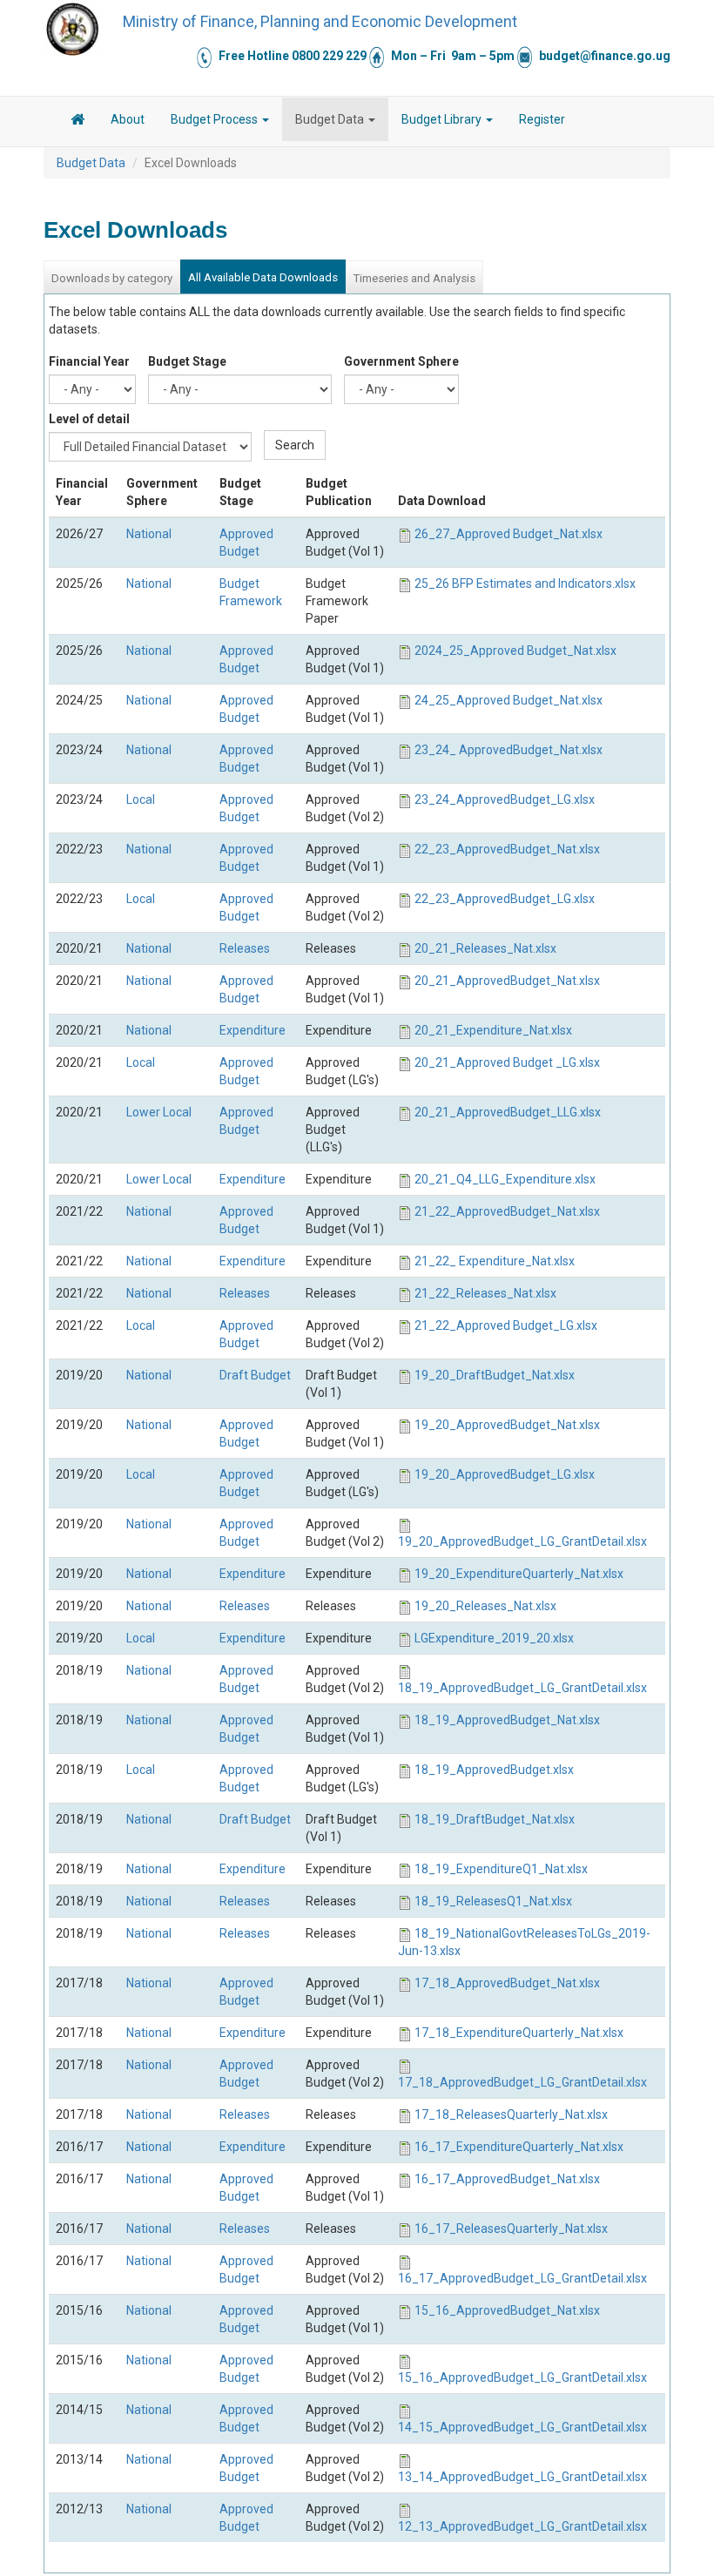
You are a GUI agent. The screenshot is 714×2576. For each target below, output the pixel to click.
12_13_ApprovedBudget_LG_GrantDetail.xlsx (522, 2526)
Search (295, 445)
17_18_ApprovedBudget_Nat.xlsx (507, 1983)
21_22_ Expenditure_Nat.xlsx (495, 1261)
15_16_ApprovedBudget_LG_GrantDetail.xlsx (522, 2377)
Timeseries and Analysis (414, 278)
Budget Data (331, 119)
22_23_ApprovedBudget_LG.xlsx (505, 899)
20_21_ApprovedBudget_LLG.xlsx (508, 1112)
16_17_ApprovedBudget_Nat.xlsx (507, 2179)
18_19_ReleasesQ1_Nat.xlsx (493, 1901)
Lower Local (159, 1112)
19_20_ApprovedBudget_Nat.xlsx (507, 1425)
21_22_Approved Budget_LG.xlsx (506, 1325)
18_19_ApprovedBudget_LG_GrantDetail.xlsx (522, 1688)
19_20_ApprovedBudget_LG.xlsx (505, 1474)
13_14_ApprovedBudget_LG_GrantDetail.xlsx (522, 2477)
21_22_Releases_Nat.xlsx (485, 1293)
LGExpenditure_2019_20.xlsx (494, 1638)
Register (542, 119)
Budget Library (443, 119)
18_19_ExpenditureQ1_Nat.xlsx (501, 1869)
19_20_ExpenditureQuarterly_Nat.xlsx (519, 1574)
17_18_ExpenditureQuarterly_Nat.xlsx (519, 2033)
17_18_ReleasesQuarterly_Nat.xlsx (511, 2114)
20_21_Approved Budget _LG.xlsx (507, 1062)
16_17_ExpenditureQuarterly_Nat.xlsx (519, 2147)
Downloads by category (112, 278)
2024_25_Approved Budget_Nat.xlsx (515, 651)
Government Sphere (401, 361)
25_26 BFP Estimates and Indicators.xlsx (525, 583)
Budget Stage (187, 361)
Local (141, 799)
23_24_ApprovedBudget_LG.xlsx (505, 799)
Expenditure (253, 1030)
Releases (245, 948)
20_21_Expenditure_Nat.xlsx (493, 1030)
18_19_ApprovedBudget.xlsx (494, 1770)
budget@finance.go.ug (605, 56)
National (149, 534)
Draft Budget (255, 1375)
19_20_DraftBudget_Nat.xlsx (495, 1375)
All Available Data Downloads (263, 277)
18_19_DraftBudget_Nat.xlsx (495, 1819)
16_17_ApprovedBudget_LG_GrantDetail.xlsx (522, 2278)
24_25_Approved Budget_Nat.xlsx (509, 700)
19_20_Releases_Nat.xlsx (485, 1606)
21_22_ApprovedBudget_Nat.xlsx (507, 1211)
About (128, 119)
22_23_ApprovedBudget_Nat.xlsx (507, 849)
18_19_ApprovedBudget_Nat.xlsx (507, 1720)
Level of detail (89, 419)
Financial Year (89, 361)
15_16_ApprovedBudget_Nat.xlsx (507, 2310)
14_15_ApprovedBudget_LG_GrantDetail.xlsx (522, 2427)
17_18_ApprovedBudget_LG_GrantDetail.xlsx (522, 2082)
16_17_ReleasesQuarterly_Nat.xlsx (511, 2229)
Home (77, 122)
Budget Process (216, 119)
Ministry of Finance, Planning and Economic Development (320, 21)
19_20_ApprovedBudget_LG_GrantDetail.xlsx (522, 1541)
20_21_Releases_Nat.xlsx (485, 948)
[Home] (72, 29)
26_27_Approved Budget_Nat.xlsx (509, 534)
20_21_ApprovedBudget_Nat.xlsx (507, 981)
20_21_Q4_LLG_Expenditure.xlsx (505, 1179)
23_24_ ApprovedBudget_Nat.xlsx (509, 750)
